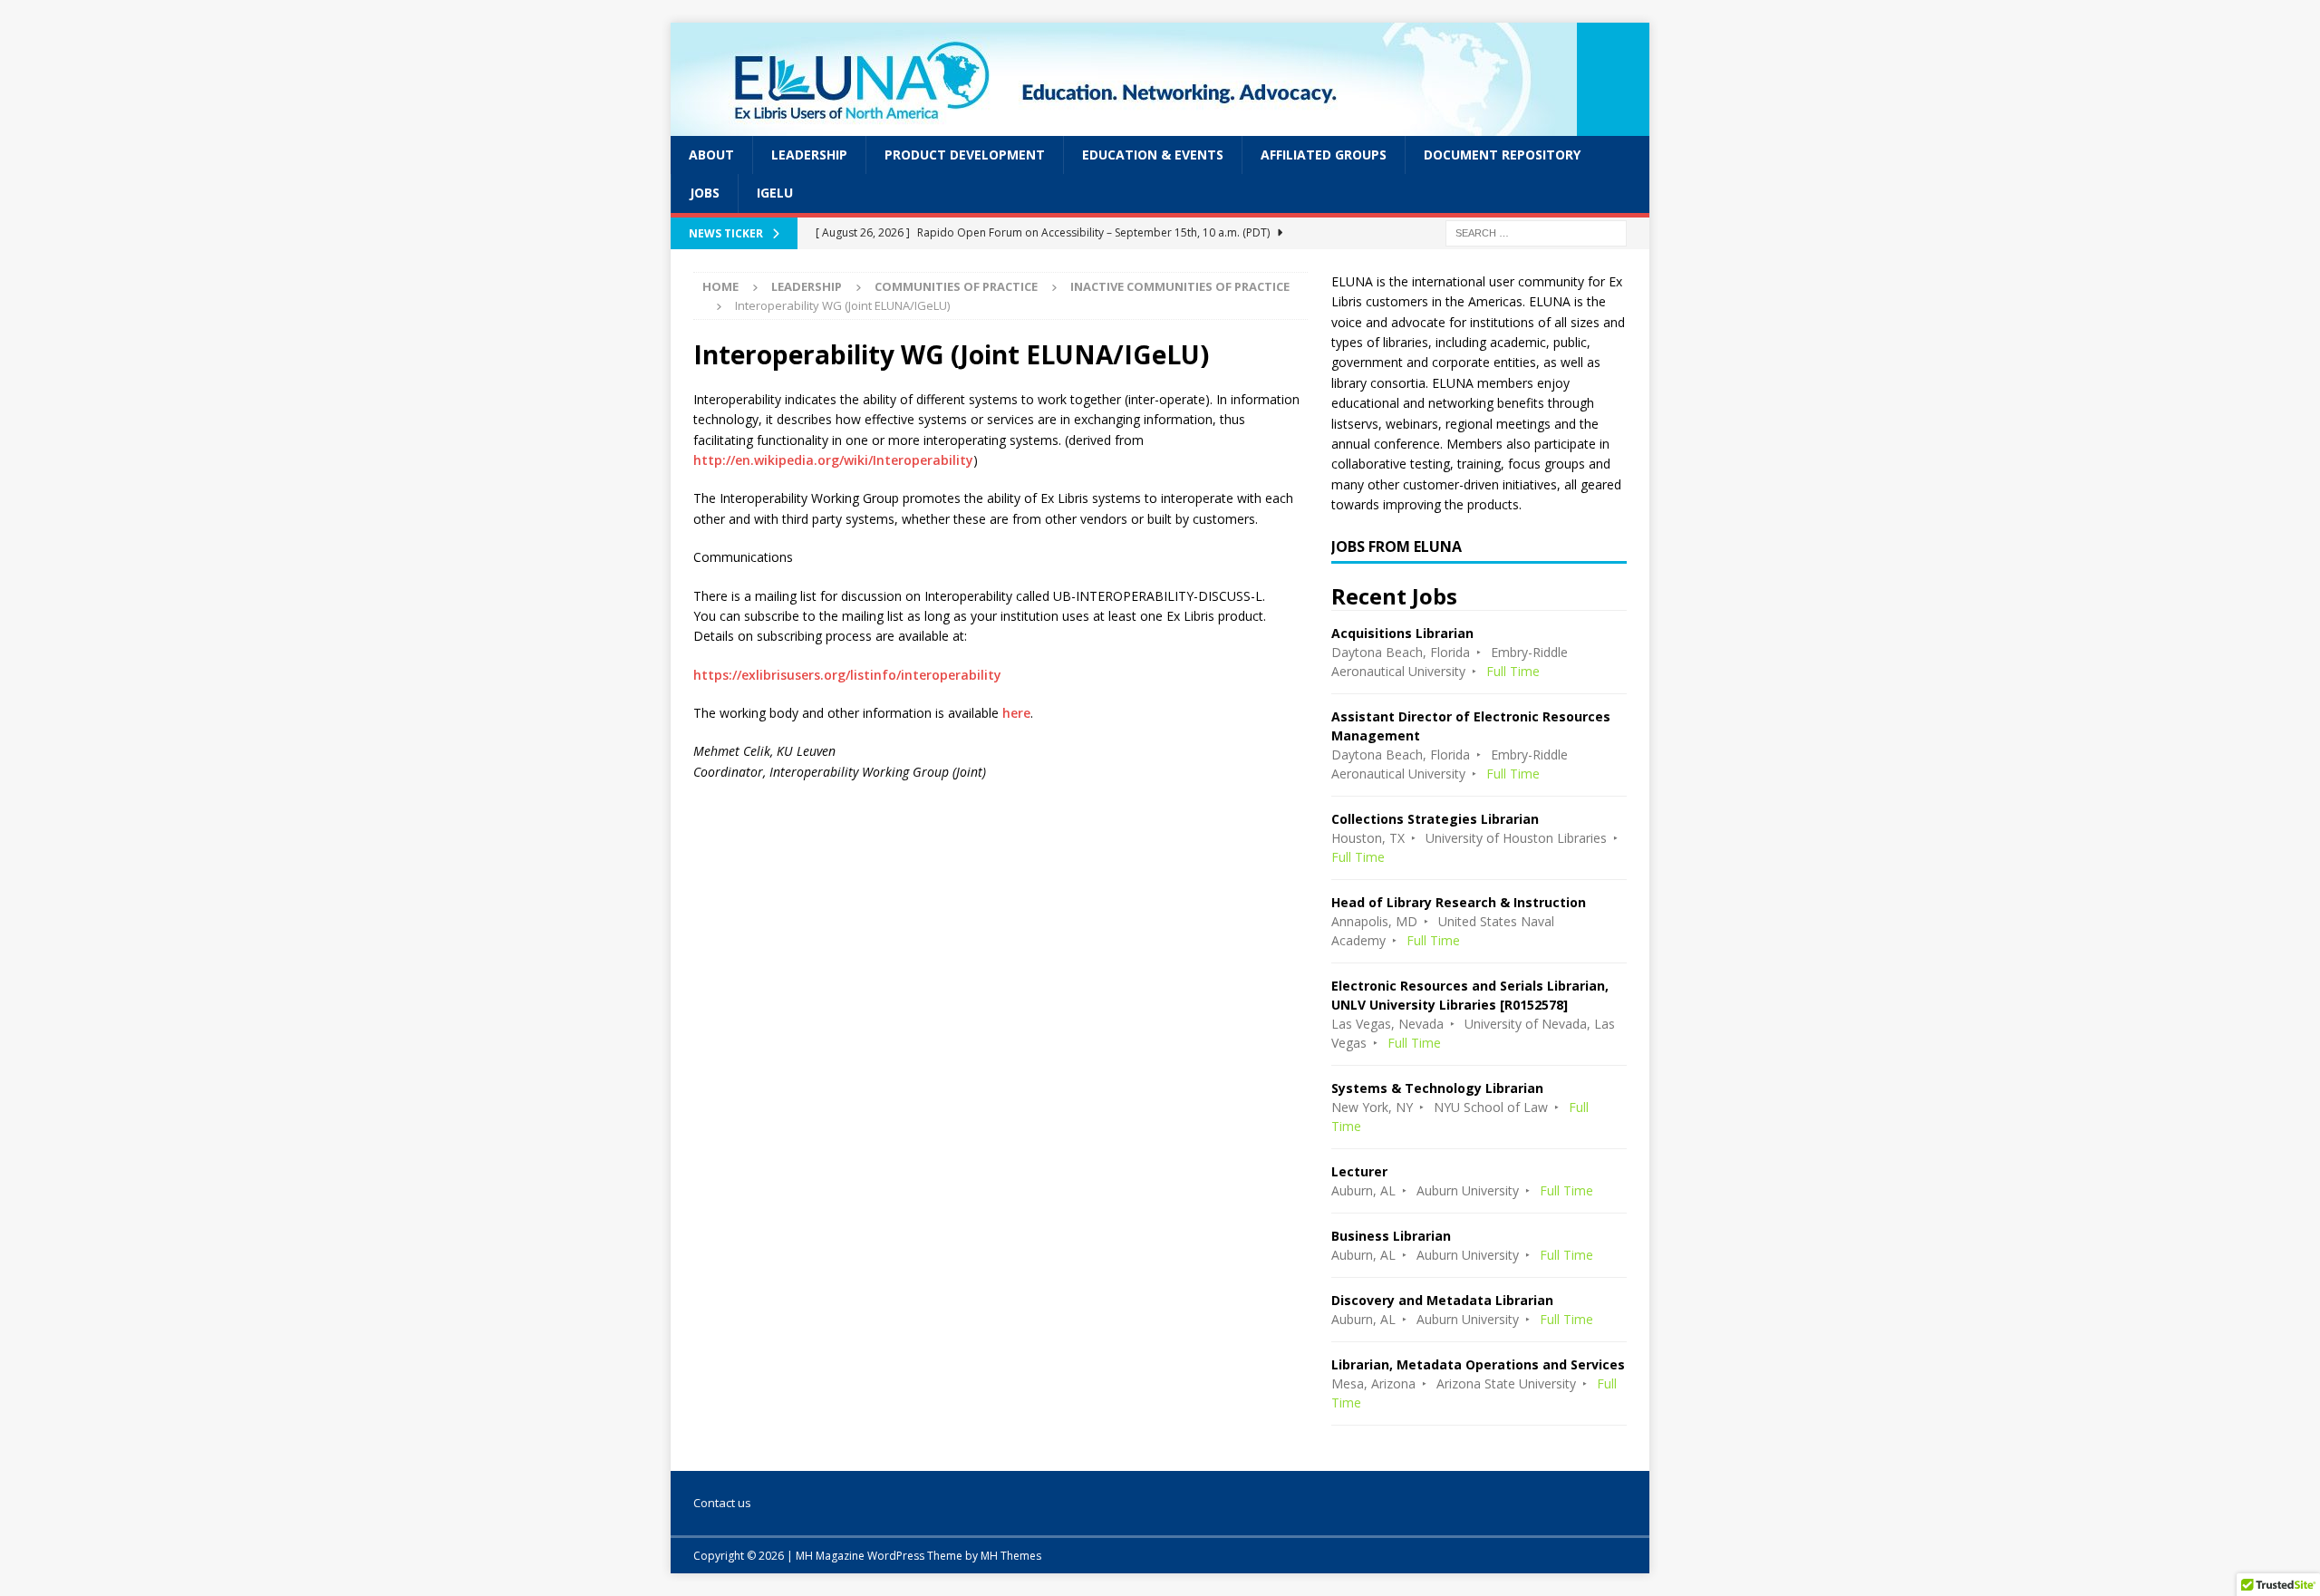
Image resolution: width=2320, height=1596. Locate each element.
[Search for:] (1536, 232)
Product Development (965, 155)
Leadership (809, 155)
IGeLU (775, 193)
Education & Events (1153, 155)
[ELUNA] (1124, 126)
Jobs (705, 193)
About (711, 155)
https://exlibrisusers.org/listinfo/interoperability (847, 675)
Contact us (722, 1503)
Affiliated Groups (1324, 155)
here (1016, 713)
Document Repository (1502, 155)
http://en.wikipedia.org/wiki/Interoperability (833, 460)
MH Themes (1011, 1556)
